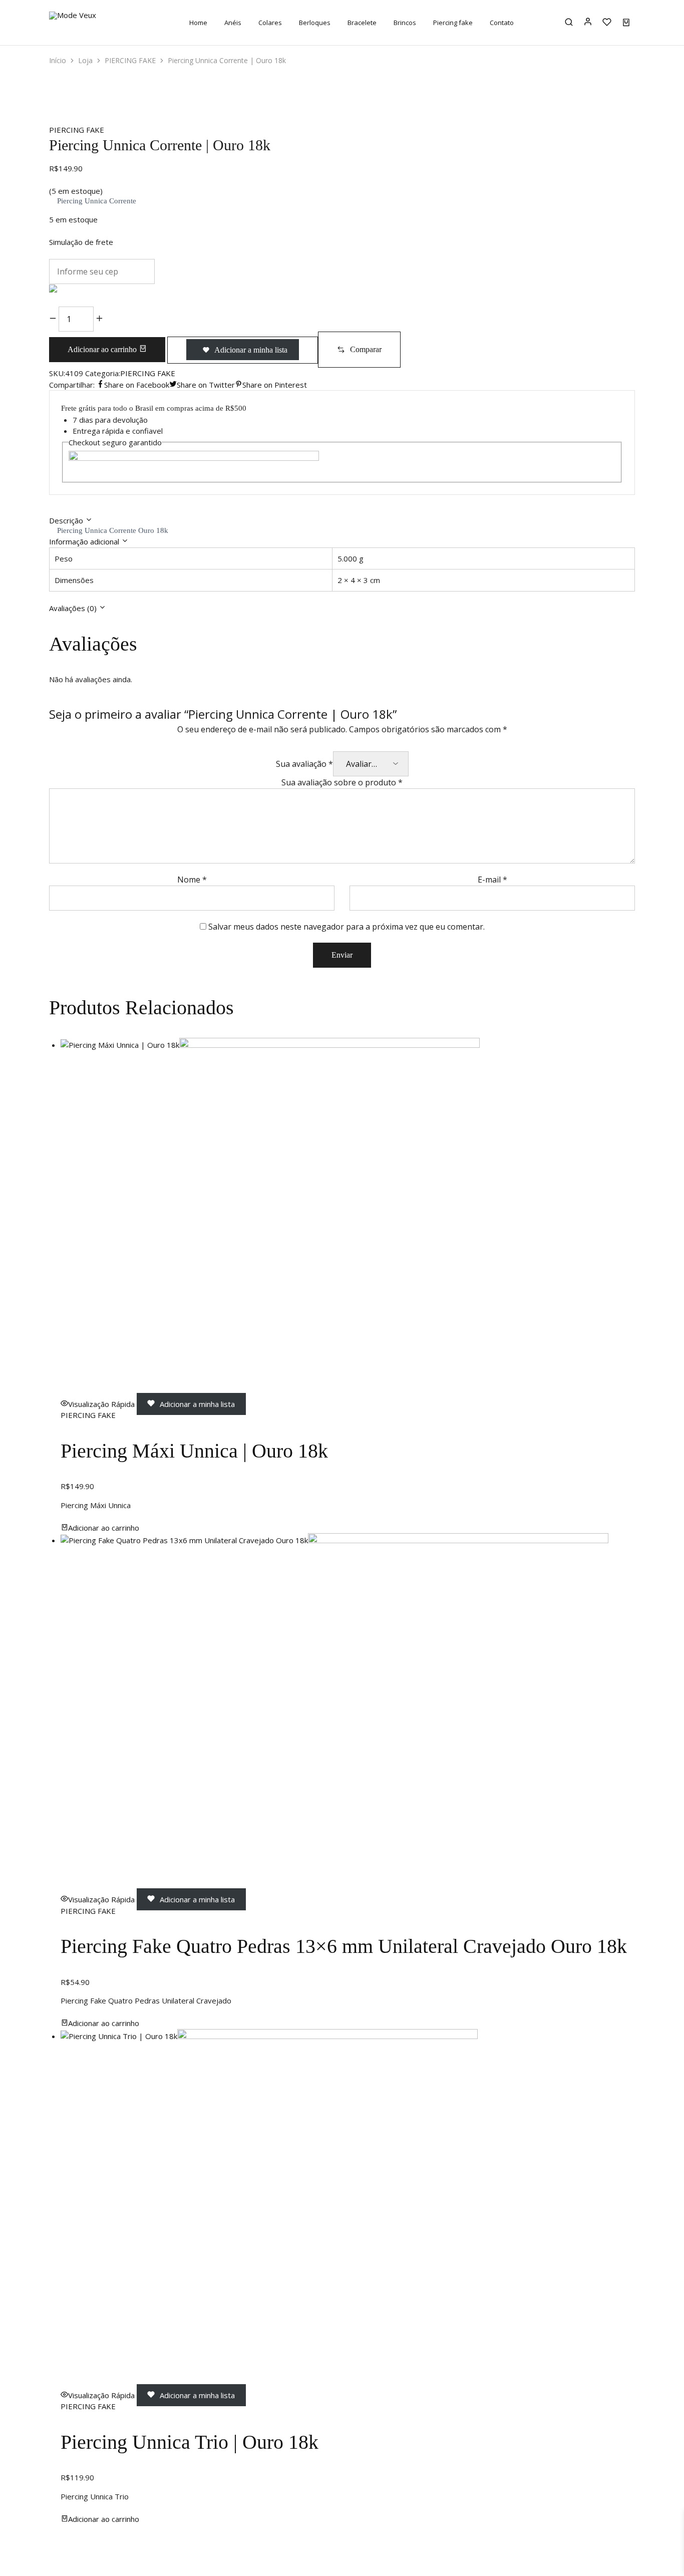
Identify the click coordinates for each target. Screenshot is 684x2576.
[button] (359, 350)
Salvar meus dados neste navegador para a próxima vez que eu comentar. (347, 927)
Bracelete (362, 23)
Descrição (67, 520)
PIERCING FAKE (130, 60)
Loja (85, 60)
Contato (502, 23)
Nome (192, 880)
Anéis (233, 23)
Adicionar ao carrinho (103, 349)
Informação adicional (85, 541)
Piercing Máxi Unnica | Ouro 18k (194, 1451)
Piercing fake (453, 23)
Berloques (315, 23)
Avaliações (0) (74, 608)
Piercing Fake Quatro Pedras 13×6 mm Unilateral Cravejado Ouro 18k (344, 1946)
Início (58, 60)
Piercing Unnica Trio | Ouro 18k (190, 2442)
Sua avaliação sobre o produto (342, 782)
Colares (270, 23)
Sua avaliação (304, 764)
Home (198, 23)
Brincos (405, 23)
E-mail (492, 880)
